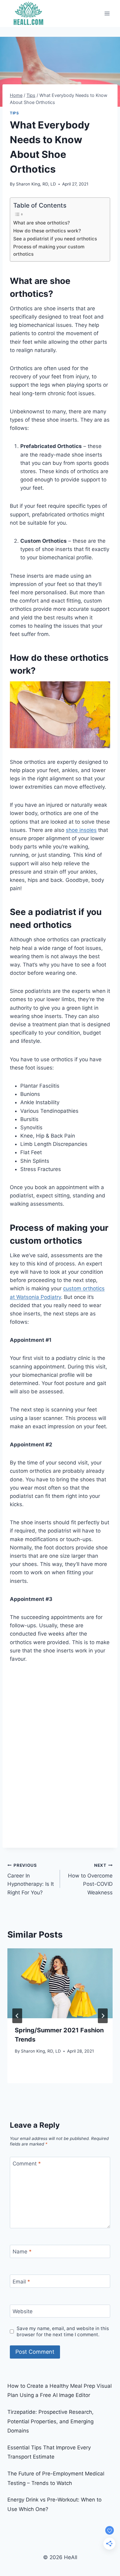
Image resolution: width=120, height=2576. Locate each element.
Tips (14, 113)
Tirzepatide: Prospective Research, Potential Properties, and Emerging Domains (50, 2421)
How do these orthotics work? (47, 231)
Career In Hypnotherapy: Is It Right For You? (31, 1879)
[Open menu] (107, 13)
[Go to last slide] (17, 2016)
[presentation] (60, 1983)
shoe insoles (81, 830)
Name (22, 2252)
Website (23, 2311)
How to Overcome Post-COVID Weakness (90, 1879)
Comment (27, 2164)
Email (21, 2281)
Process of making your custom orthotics (49, 251)
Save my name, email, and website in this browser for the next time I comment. (63, 2331)
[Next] (103, 2016)
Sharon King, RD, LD (36, 184)
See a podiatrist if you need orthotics (55, 239)
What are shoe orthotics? (42, 223)
